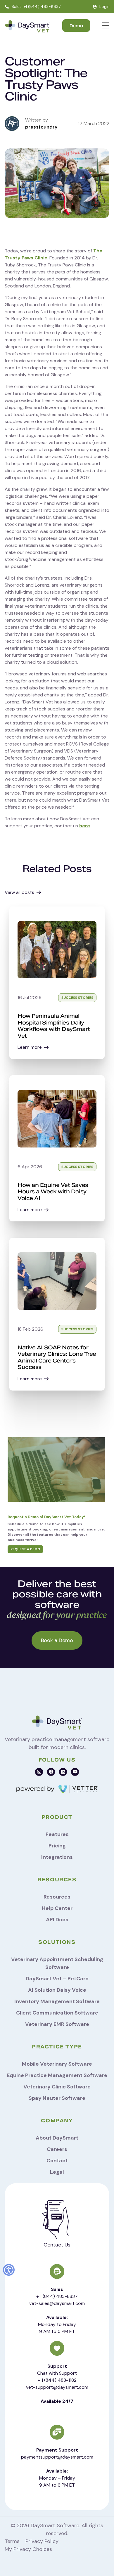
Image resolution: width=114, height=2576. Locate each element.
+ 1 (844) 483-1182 (57, 2380)
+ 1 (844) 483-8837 (57, 2296)
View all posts (19, 892)
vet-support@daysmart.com (57, 2387)
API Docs (57, 1920)
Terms (12, 2541)
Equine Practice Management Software (57, 2075)
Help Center (57, 1908)
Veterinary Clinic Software (57, 2087)
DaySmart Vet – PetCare (57, 1979)
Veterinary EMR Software (57, 2024)
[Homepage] (27, 27)
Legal (57, 2172)
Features (57, 1834)
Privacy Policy (42, 2541)
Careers (57, 2149)
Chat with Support (57, 2373)
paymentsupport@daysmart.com (57, 2457)
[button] (9, 2270)
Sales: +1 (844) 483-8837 (36, 6)
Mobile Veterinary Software (57, 2064)
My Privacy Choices (28, 2549)
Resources (57, 1897)
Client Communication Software (57, 2013)
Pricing (57, 1846)
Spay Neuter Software (57, 2098)
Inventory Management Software (57, 2001)
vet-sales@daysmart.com (57, 2303)
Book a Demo (57, 1640)
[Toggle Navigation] (106, 26)
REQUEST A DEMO (25, 1549)
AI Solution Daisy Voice (57, 1990)
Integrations (57, 1857)
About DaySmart (57, 2138)
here (85, 826)
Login (104, 6)
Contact (57, 2161)
